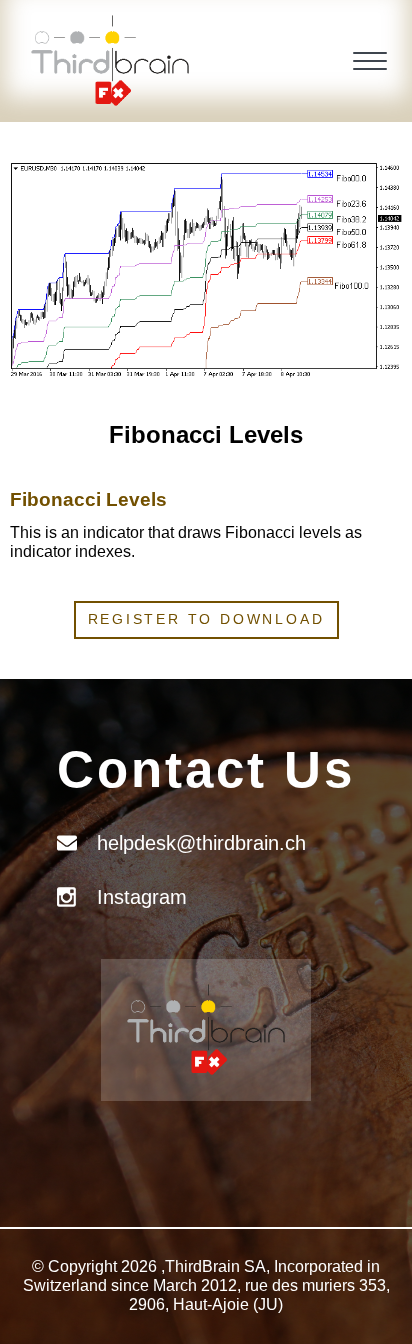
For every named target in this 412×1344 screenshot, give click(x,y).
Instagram (142, 897)
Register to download (206, 619)
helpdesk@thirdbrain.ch (201, 843)
